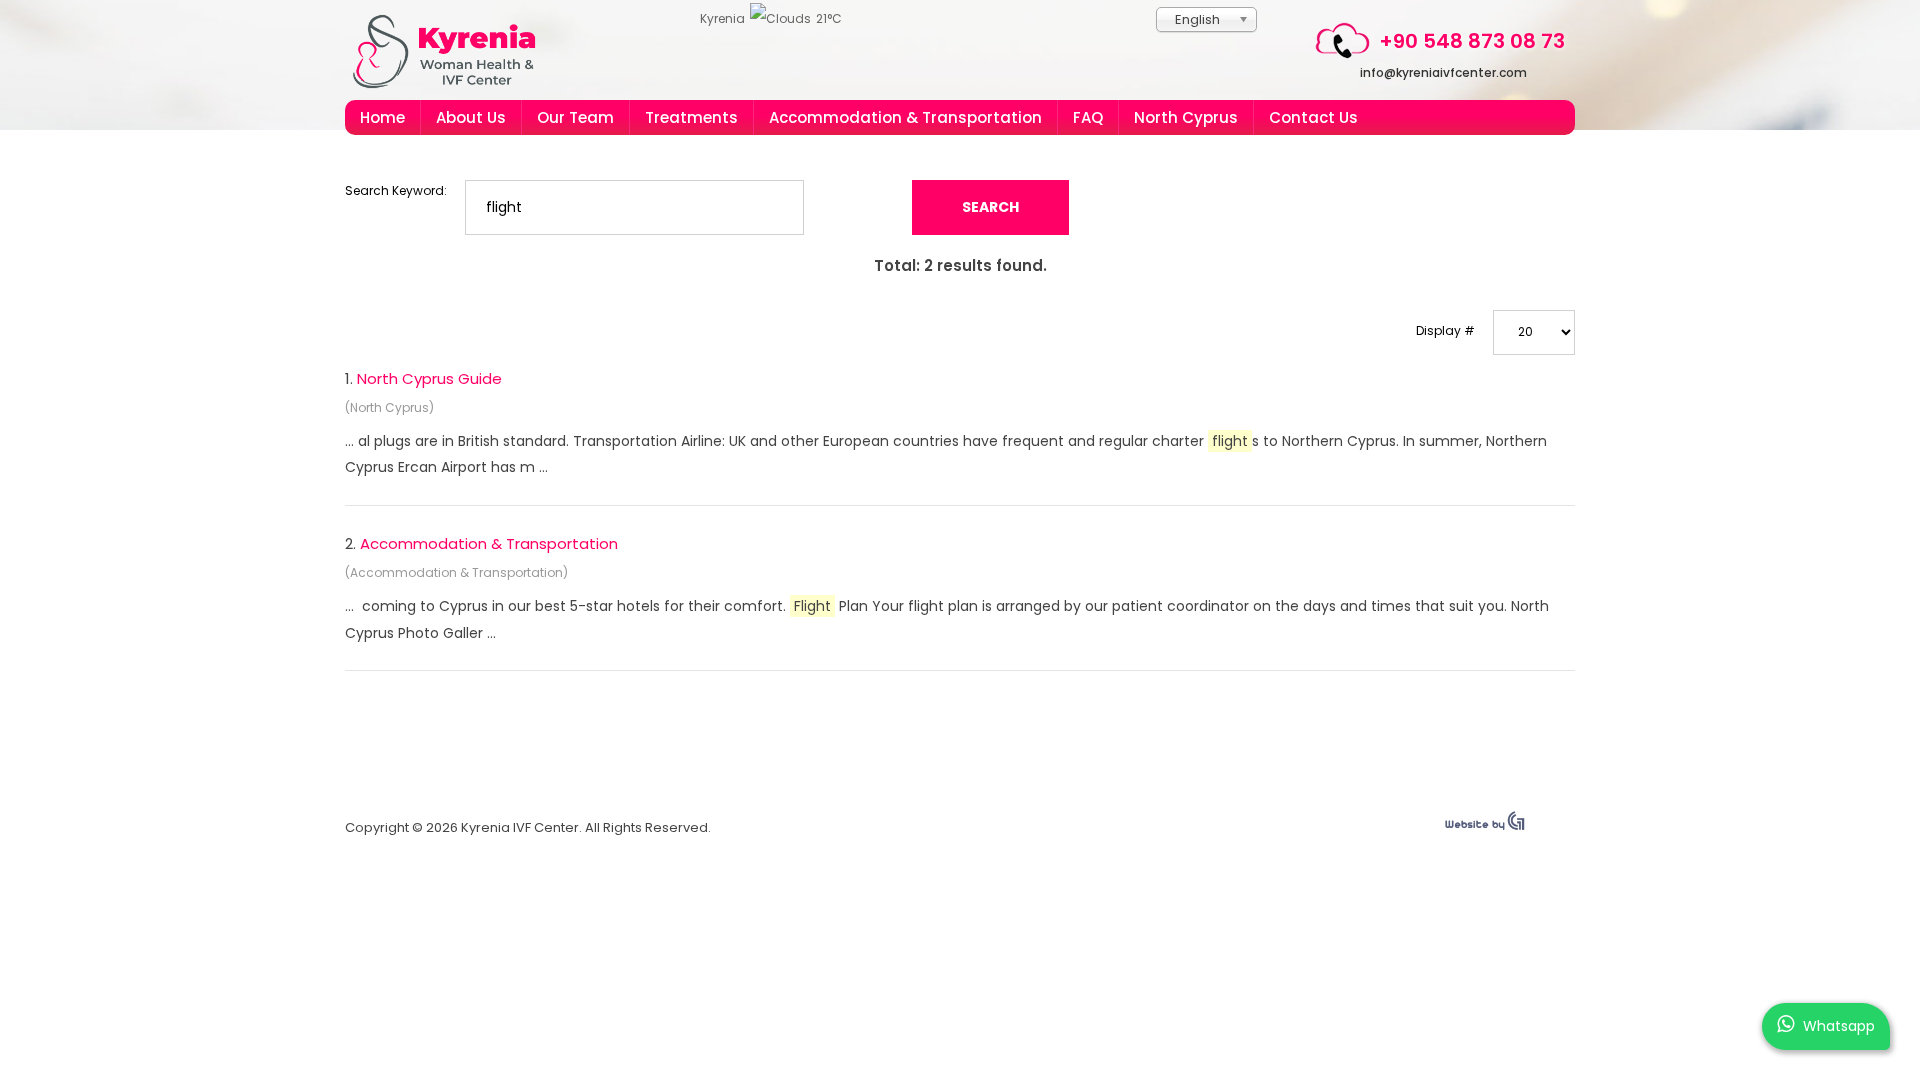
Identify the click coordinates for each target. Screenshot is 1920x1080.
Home (382, 117)
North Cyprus (1186, 117)
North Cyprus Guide (429, 378)
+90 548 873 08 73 (1472, 41)
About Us (471, 117)
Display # (1445, 330)
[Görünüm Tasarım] (1485, 825)
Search (990, 207)
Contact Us (1313, 117)
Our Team (575, 117)
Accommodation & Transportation (905, 117)
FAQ (1088, 117)
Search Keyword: (396, 190)
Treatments (691, 117)
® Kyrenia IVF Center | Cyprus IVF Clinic (452, 51)
